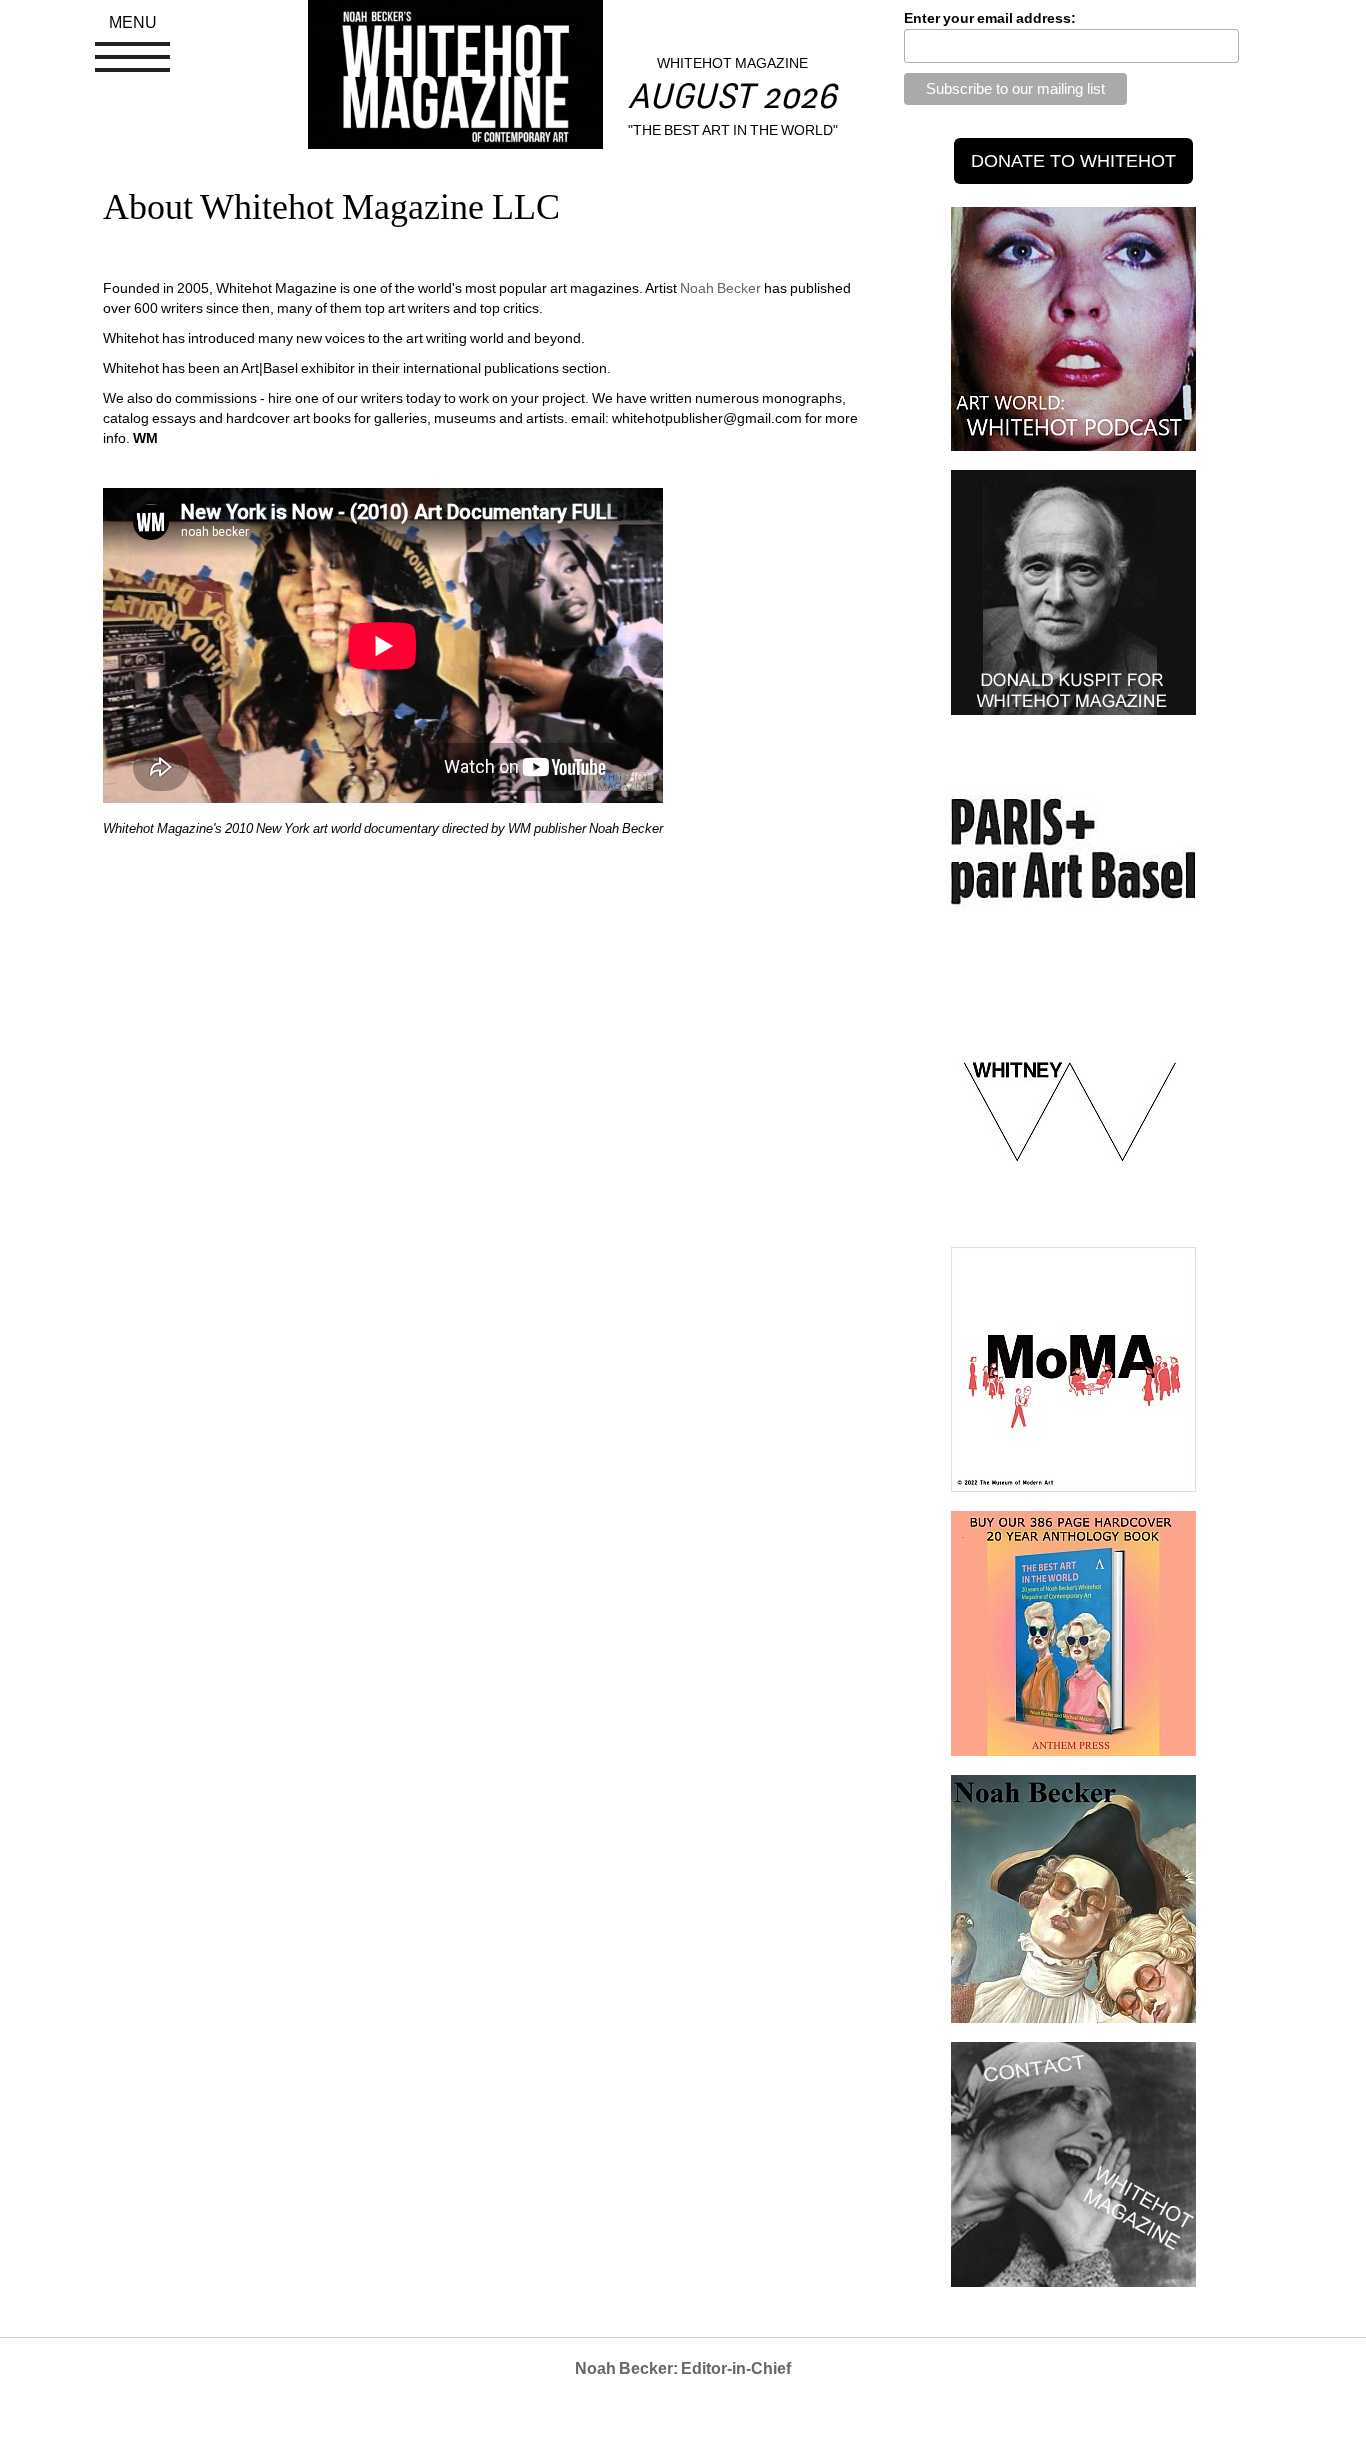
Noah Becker (720, 288)
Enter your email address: (990, 18)
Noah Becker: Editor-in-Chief (683, 2368)
